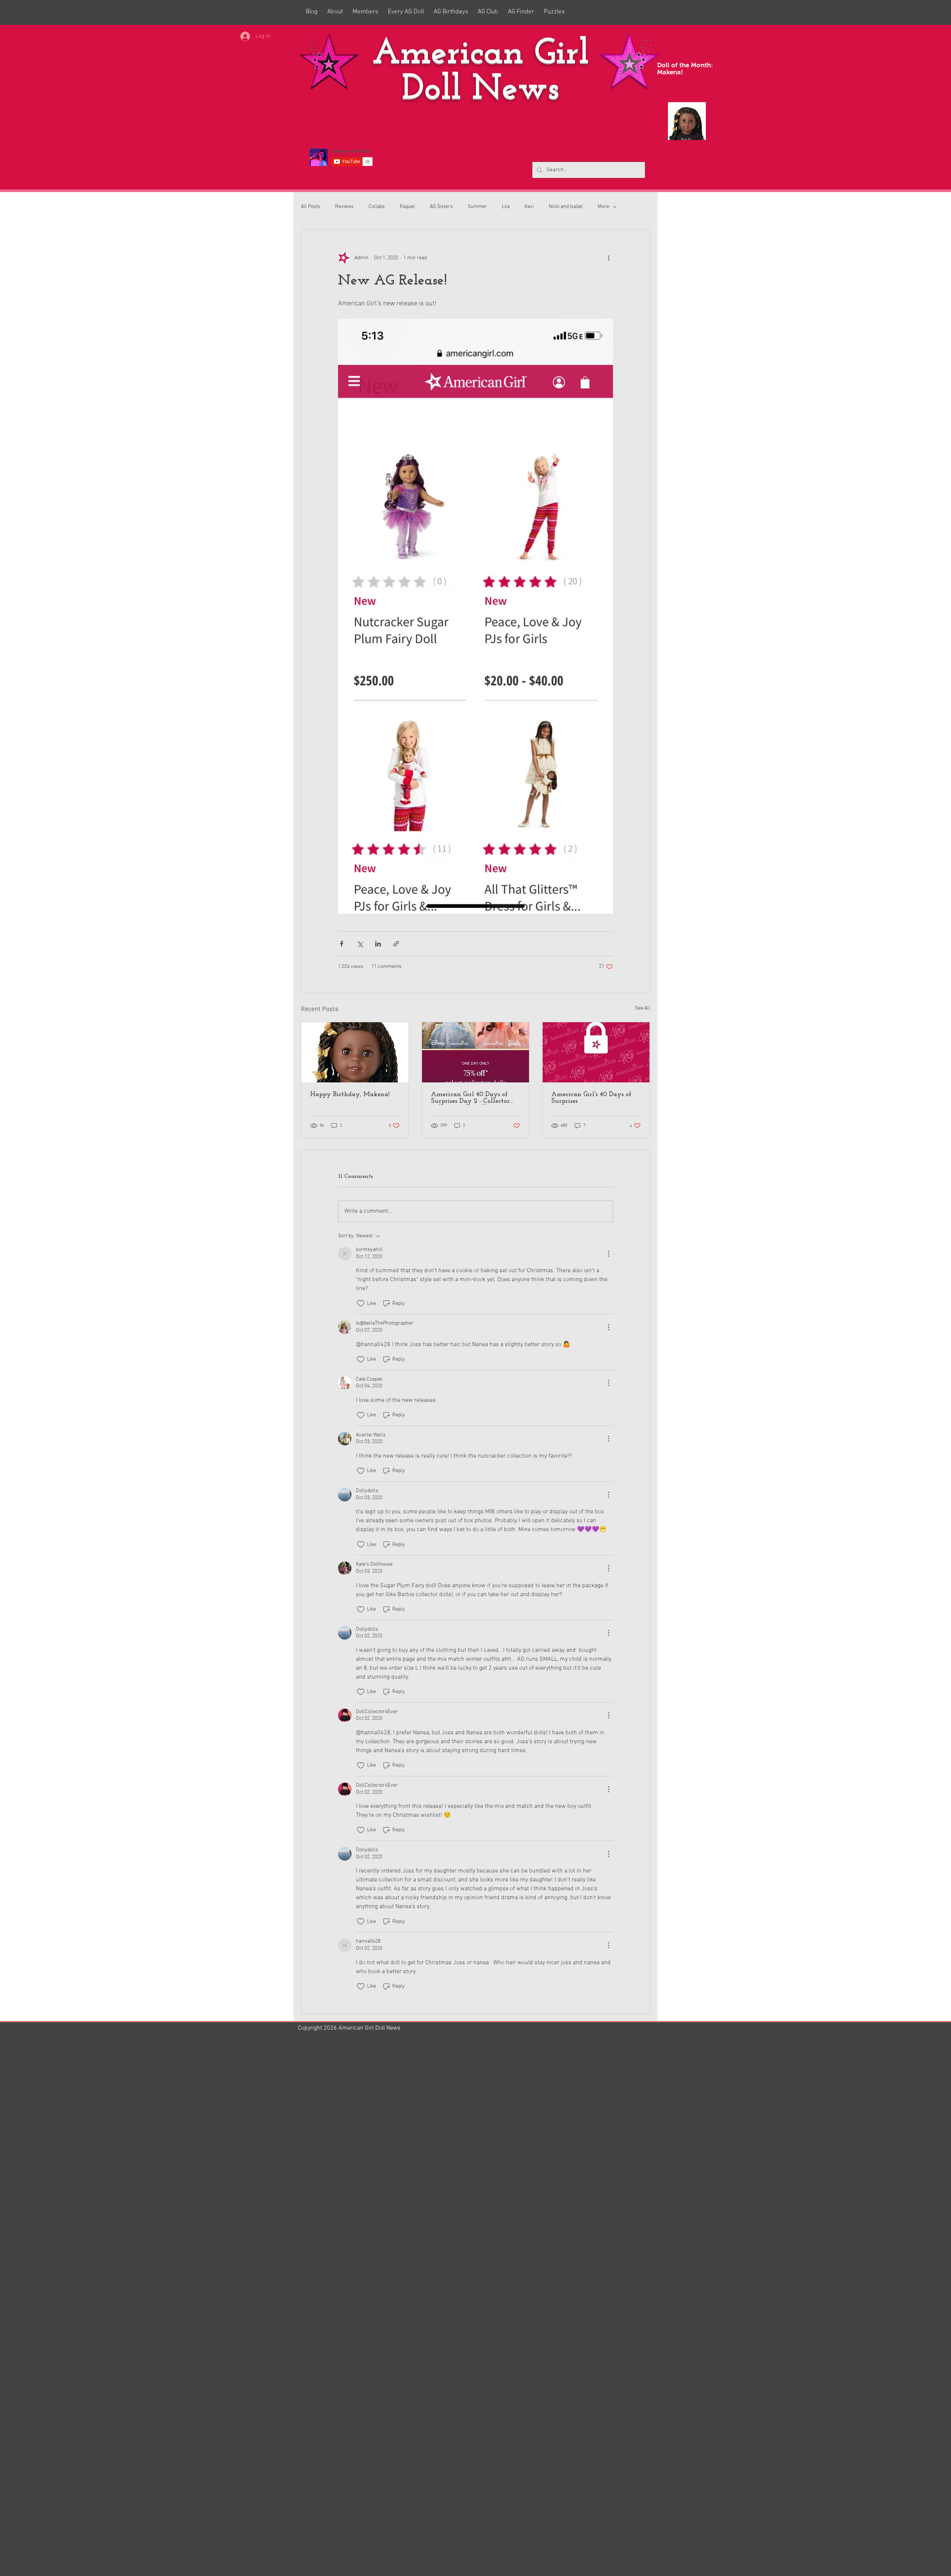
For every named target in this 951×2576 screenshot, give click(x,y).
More (603, 207)
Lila (506, 207)
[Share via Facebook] (342, 944)
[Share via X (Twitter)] (360, 944)
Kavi (529, 207)
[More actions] (608, 258)
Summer (477, 207)
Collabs (377, 207)
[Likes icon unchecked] (361, 1303)
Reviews (344, 207)
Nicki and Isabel (566, 207)
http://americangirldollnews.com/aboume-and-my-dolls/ (380, 2425)
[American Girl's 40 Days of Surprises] (596, 1052)
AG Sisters (441, 207)
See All (642, 1008)
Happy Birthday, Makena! (350, 1095)
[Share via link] (396, 944)
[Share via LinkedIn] (378, 944)
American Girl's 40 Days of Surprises (591, 1098)
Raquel (407, 207)
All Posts (311, 207)
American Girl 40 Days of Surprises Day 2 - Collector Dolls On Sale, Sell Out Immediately (470, 1098)
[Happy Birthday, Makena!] (355, 1052)
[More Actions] (608, 1254)
